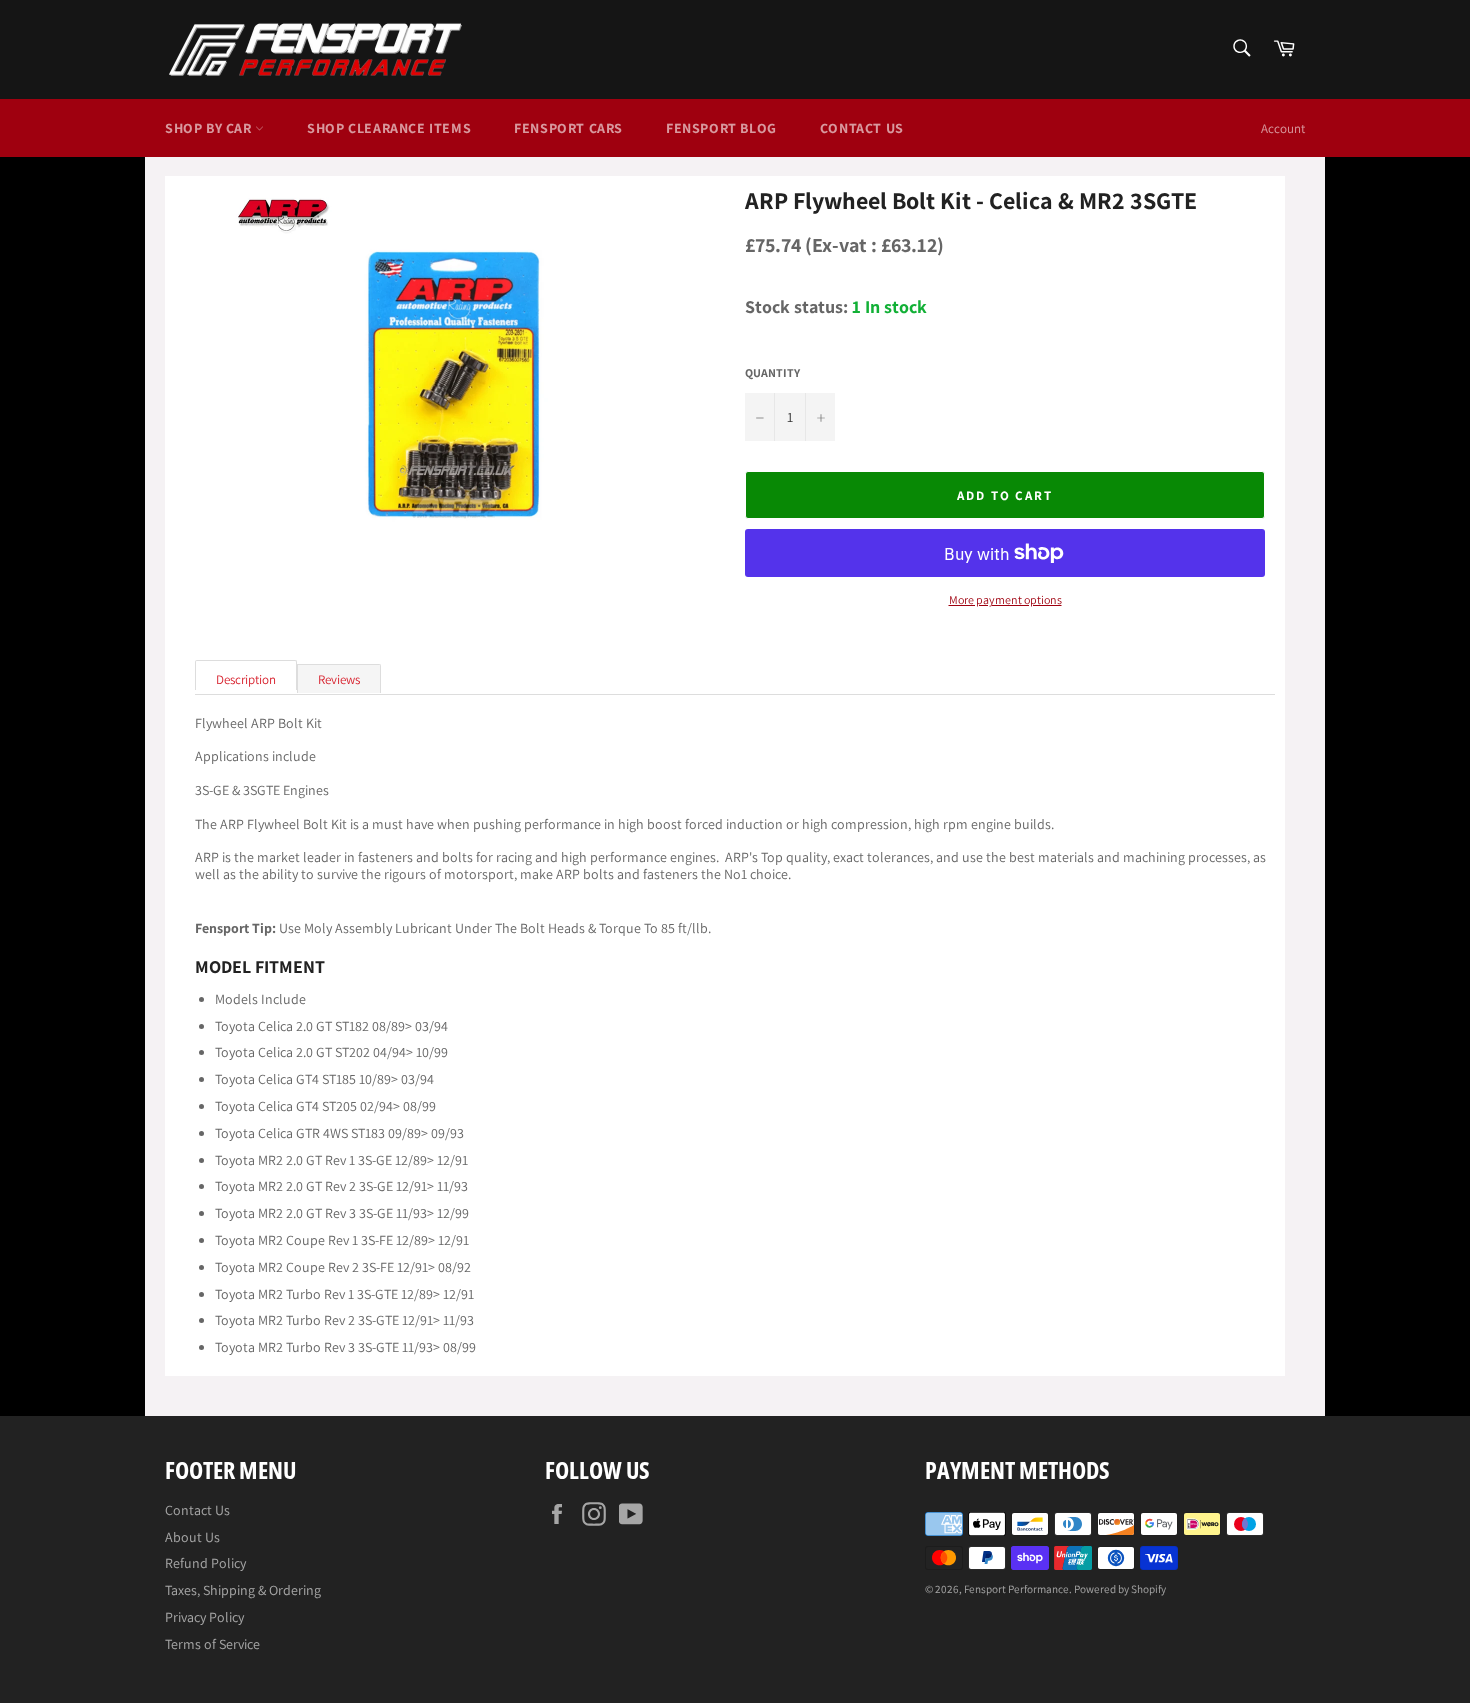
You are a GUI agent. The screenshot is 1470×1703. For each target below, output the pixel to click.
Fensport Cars (568, 128)
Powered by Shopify (1120, 1589)
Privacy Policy (204, 1617)
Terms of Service (212, 1644)
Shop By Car (210, 128)
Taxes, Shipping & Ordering (243, 1590)
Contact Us (862, 128)
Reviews (339, 679)
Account (1283, 128)
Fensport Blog (721, 128)
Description (246, 679)
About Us (192, 1537)
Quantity (772, 373)
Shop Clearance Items (389, 128)
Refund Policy (205, 1563)
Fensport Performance (1016, 1589)
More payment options (1005, 600)
